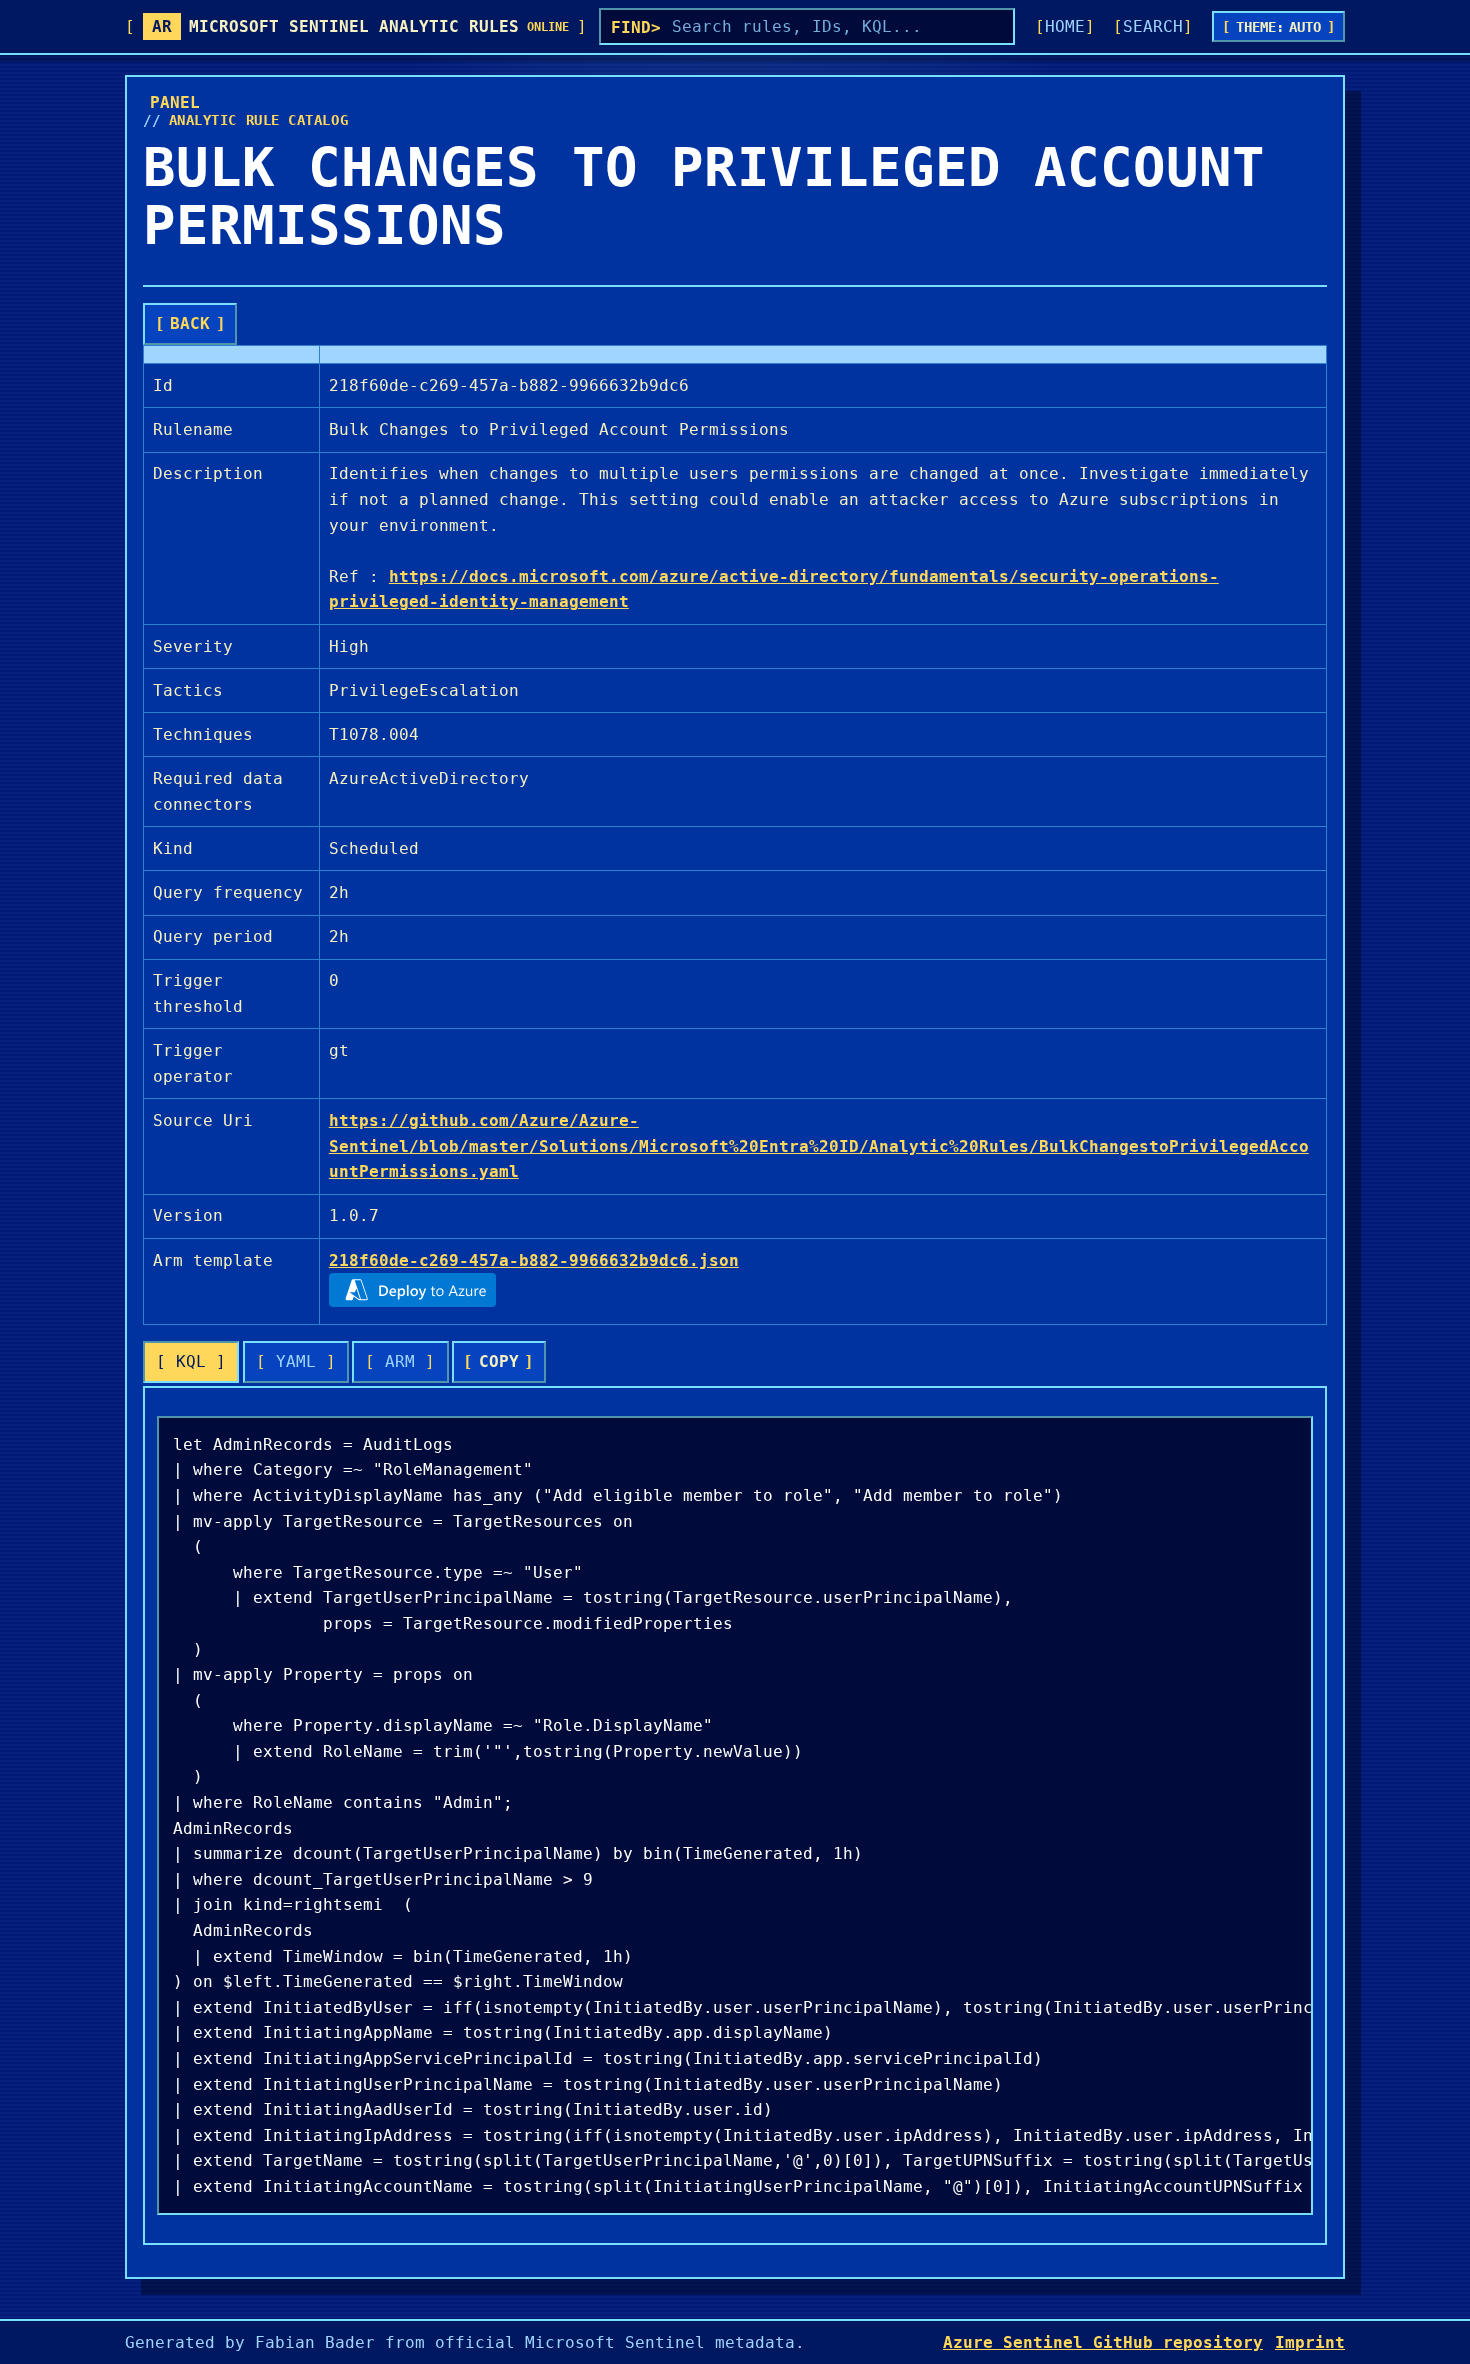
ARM (400, 1361)
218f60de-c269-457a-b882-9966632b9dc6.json (534, 1260)
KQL (191, 1361)
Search (1153, 26)
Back (190, 323)
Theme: (1279, 27)
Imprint (1310, 2342)
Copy (499, 1361)
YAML (296, 1361)
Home (1065, 26)
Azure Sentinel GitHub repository (1103, 2342)
